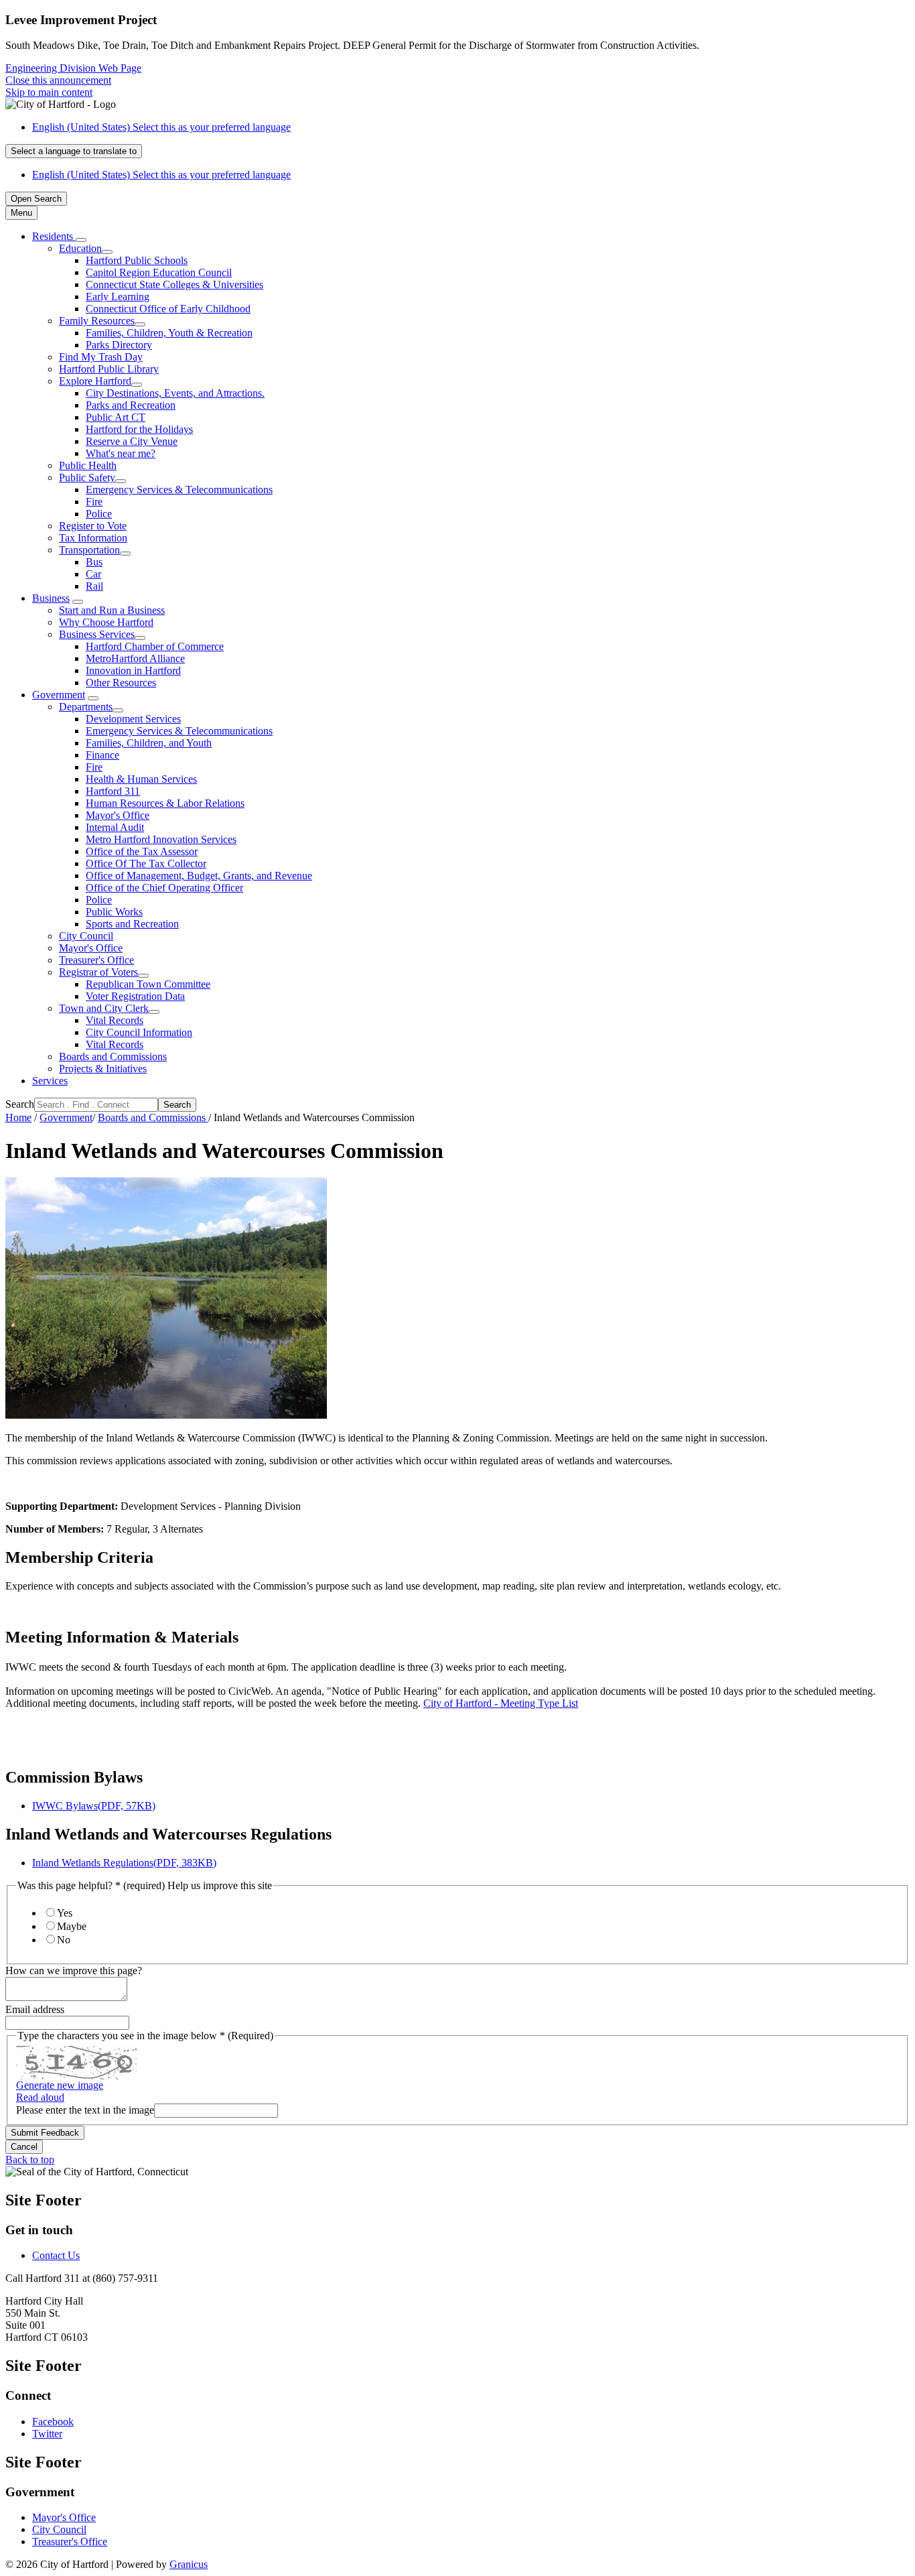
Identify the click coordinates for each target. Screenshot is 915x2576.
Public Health (88, 465)
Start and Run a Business (112, 610)
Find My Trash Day (101, 357)
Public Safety (87, 477)
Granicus (189, 2564)
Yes (65, 1913)
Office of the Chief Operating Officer (164, 888)
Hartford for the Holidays (139, 429)
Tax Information (93, 538)
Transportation (89, 550)
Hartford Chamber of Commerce (155, 646)
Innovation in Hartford (133, 670)
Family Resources (97, 321)
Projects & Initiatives (103, 1069)
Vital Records (115, 1020)
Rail (94, 586)
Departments (86, 707)
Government (59, 695)
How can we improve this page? (74, 1971)
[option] (471, 127)
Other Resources (121, 683)
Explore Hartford (95, 381)
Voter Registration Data (135, 996)
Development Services (133, 719)
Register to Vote (93, 526)
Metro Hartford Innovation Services (161, 839)
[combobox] (74, 151)
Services (50, 1081)
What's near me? (121, 453)
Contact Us (56, 2255)
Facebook (53, 2422)
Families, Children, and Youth (149, 743)
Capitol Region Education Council (159, 272)
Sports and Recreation (132, 924)
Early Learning (118, 297)
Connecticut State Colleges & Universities (174, 284)
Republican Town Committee (148, 984)
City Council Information (139, 1032)
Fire (94, 502)
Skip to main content (49, 92)
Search (20, 1104)
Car (93, 574)
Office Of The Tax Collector (146, 863)
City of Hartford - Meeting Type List (501, 1703)
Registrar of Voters (98, 972)
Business (51, 598)
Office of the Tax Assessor (142, 851)
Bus (94, 562)
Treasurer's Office (96, 960)
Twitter (47, 2434)
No (64, 1940)
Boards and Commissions (113, 1056)
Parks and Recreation (131, 405)
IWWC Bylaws (94, 1806)
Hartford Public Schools (137, 260)
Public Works (114, 912)
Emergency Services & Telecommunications (179, 490)
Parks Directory (119, 345)
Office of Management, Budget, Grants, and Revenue (199, 876)
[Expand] (81, 240)
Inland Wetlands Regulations (124, 1863)
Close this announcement (58, 80)
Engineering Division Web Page (73, 68)
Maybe (72, 1926)
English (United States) (161, 127)
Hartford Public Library (109, 369)
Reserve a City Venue (132, 441)
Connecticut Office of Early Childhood (168, 309)
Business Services (97, 634)
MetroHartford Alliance (135, 658)
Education (80, 248)
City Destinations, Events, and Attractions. (175, 393)
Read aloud (40, 2097)
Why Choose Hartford (106, 622)
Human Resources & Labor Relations (165, 803)
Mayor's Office (118, 815)
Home (18, 1117)
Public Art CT (116, 417)
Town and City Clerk (104, 1008)
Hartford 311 (113, 791)
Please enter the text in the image (85, 2110)
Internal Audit (115, 827)
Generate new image (60, 2085)
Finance (102, 755)
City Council (86, 936)
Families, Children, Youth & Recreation (169, 333)
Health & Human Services (141, 779)
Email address (35, 2009)
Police (99, 514)
